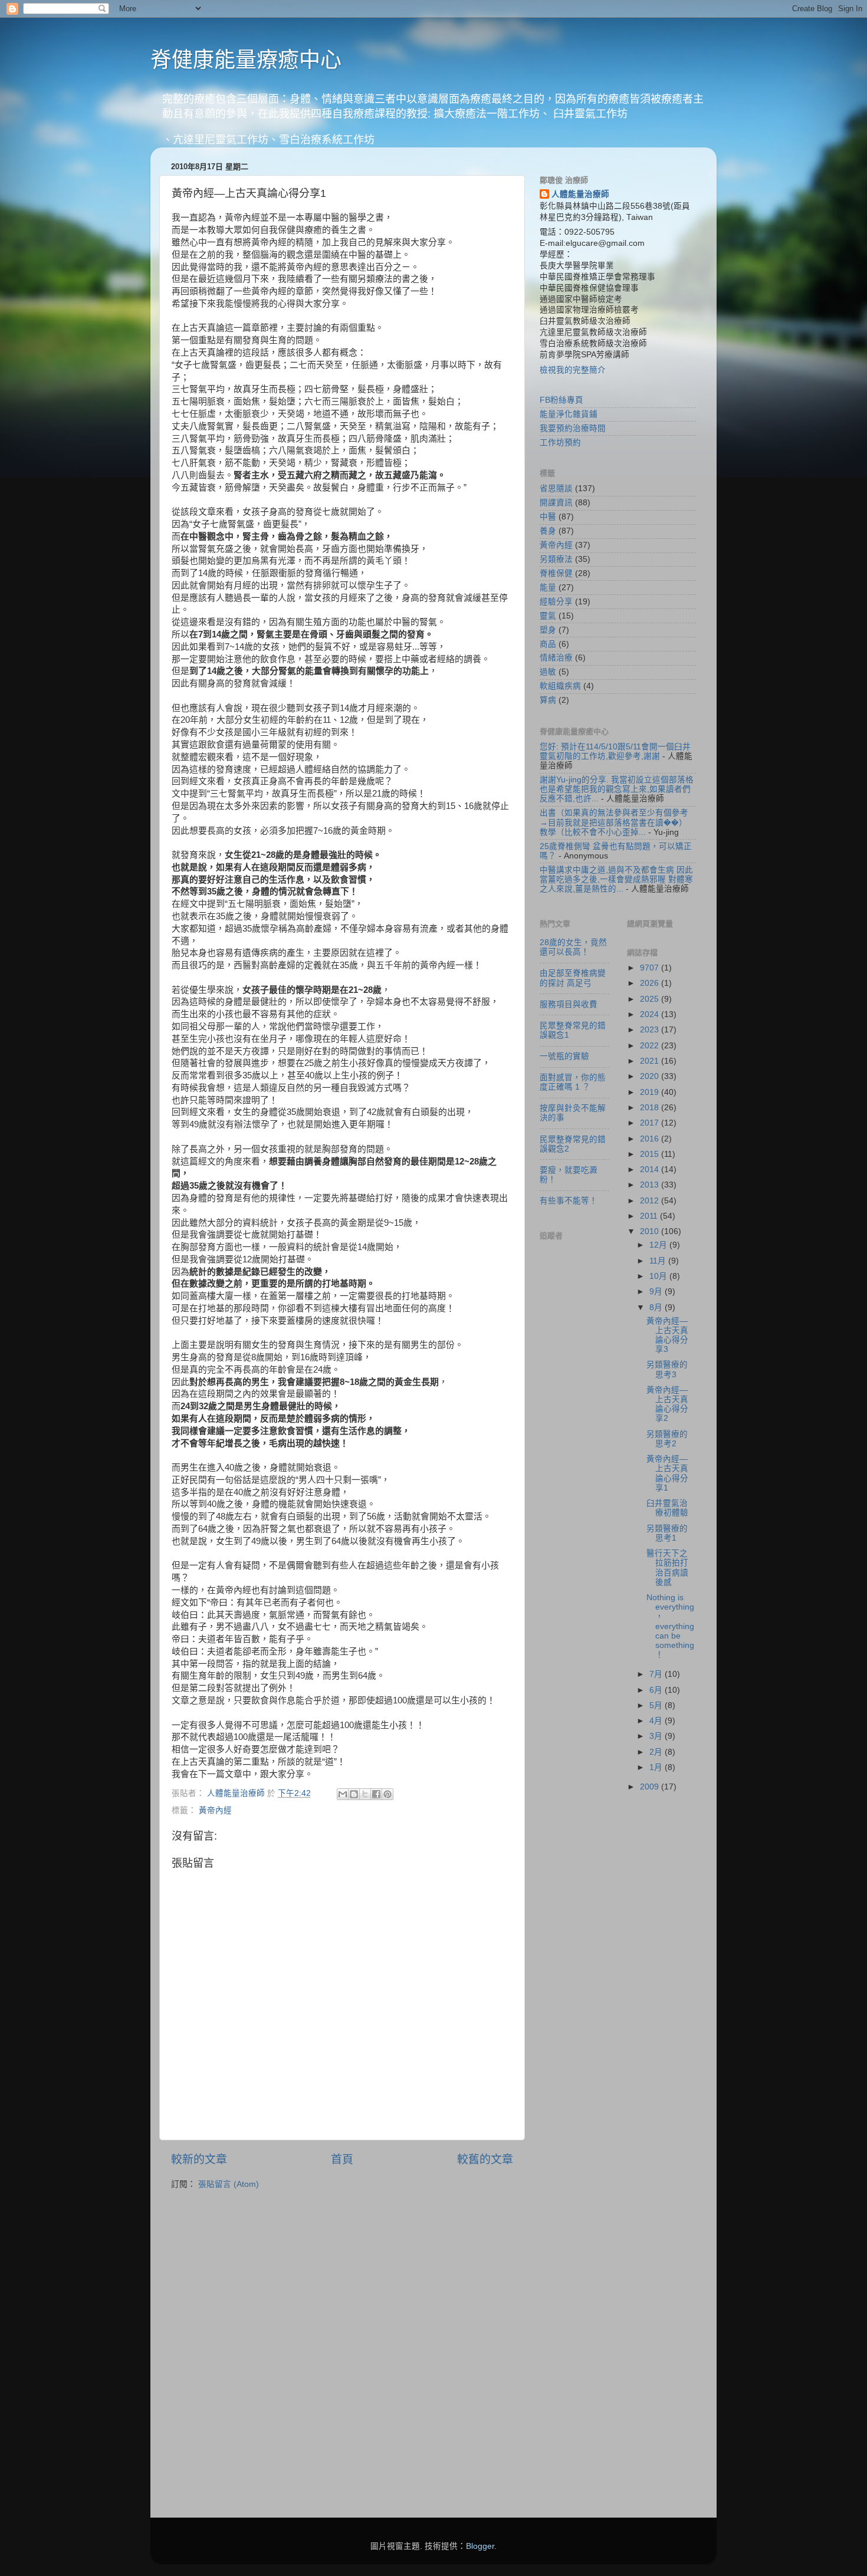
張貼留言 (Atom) (229, 2184)
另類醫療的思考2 (667, 1439)
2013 (651, 1185)
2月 (657, 1752)
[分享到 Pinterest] (387, 1794)
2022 (651, 1046)
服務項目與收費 (569, 1004)
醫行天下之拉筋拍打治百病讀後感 (667, 1568)
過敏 (548, 672)
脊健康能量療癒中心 (246, 60)
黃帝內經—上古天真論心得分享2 (667, 1404)
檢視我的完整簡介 (573, 370)
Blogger (480, 2546)
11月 (659, 1261)
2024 (651, 1014)
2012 (651, 1201)
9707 (651, 968)
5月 (657, 1705)
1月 (657, 1767)
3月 (657, 1736)
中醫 (548, 517)
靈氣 (548, 616)
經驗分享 (556, 602)
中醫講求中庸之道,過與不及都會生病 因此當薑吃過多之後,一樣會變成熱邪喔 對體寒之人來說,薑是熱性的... (616, 879)
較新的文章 (199, 2159)
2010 (651, 1231)
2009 (651, 1787)
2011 (650, 1216)
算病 (548, 700)
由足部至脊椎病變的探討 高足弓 (573, 978)
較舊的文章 (485, 2159)
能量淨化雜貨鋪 (569, 414)
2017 (651, 1123)
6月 (657, 1690)
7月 (657, 1674)
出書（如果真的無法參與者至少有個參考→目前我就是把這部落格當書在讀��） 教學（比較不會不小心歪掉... (614, 822)
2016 (651, 1139)
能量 (548, 588)
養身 (548, 531)
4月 (657, 1721)
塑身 (548, 630)
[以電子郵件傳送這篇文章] (343, 1794)
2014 (651, 1169)
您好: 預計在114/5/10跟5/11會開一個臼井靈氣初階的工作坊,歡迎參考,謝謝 (615, 751)
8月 (657, 1307)
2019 (651, 1092)
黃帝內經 (215, 1810)
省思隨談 (556, 488)
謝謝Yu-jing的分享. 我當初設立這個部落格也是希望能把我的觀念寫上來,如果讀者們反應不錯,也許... (617, 789)
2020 (651, 1076)
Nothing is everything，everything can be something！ (670, 1626)
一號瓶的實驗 (564, 1056)
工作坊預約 (560, 443)
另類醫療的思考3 (667, 1369)
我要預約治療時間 (573, 428)
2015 (651, 1154)
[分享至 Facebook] (376, 1794)
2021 (651, 1061)
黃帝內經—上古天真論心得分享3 (667, 1335)
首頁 (342, 2159)
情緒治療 (556, 658)
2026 (651, 983)
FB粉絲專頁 (561, 400)
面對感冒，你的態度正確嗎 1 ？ (573, 1082)
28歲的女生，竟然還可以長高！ (573, 947)
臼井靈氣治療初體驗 (667, 1508)
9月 (657, 1292)
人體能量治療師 (580, 194)
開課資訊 (556, 503)
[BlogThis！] (354, 1794)
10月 (659, 1276)
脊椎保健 (556, 573)
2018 (651, 1108)
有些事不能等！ (569, 1201)
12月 (659, 1245)
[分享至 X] (365, 1794)
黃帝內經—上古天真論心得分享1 (667, 1473)
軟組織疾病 (560, 686)
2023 (651, 1030)
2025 (651, 999)
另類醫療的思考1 (667, 1533)
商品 (548, 644)
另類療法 (556, 559)
